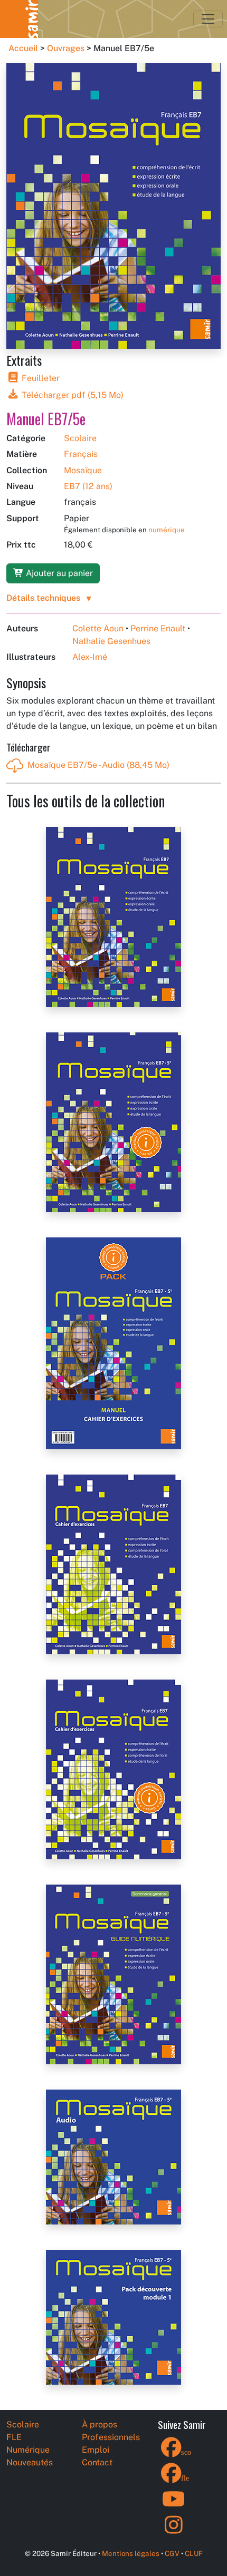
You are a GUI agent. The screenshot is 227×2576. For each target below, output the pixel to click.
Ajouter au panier (58, 573)
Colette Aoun (98, 628)
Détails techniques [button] (43, 598)
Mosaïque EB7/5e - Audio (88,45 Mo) (98, 765)
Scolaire (80, 438)
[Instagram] (174, 2531)
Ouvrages (66, 48)
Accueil (23, 48)
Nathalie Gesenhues (111, 641)
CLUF (194, 2553)
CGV (172, 2553)
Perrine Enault (158, 628)
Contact (97, 2462)
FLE (14, 2437)
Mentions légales (131, 2553)
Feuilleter (40, 378)
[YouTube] (174, 2506)
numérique (167, 530)
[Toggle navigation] (208, 19)
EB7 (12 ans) (88, 486)
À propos (100, 2424)
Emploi (96, 2450)
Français (81, 454)
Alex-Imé (90, 657)
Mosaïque (83, 470)
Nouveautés (30, 2462)
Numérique (28, 2450)
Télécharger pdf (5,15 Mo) (72, 395)
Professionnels (111, 2437)
